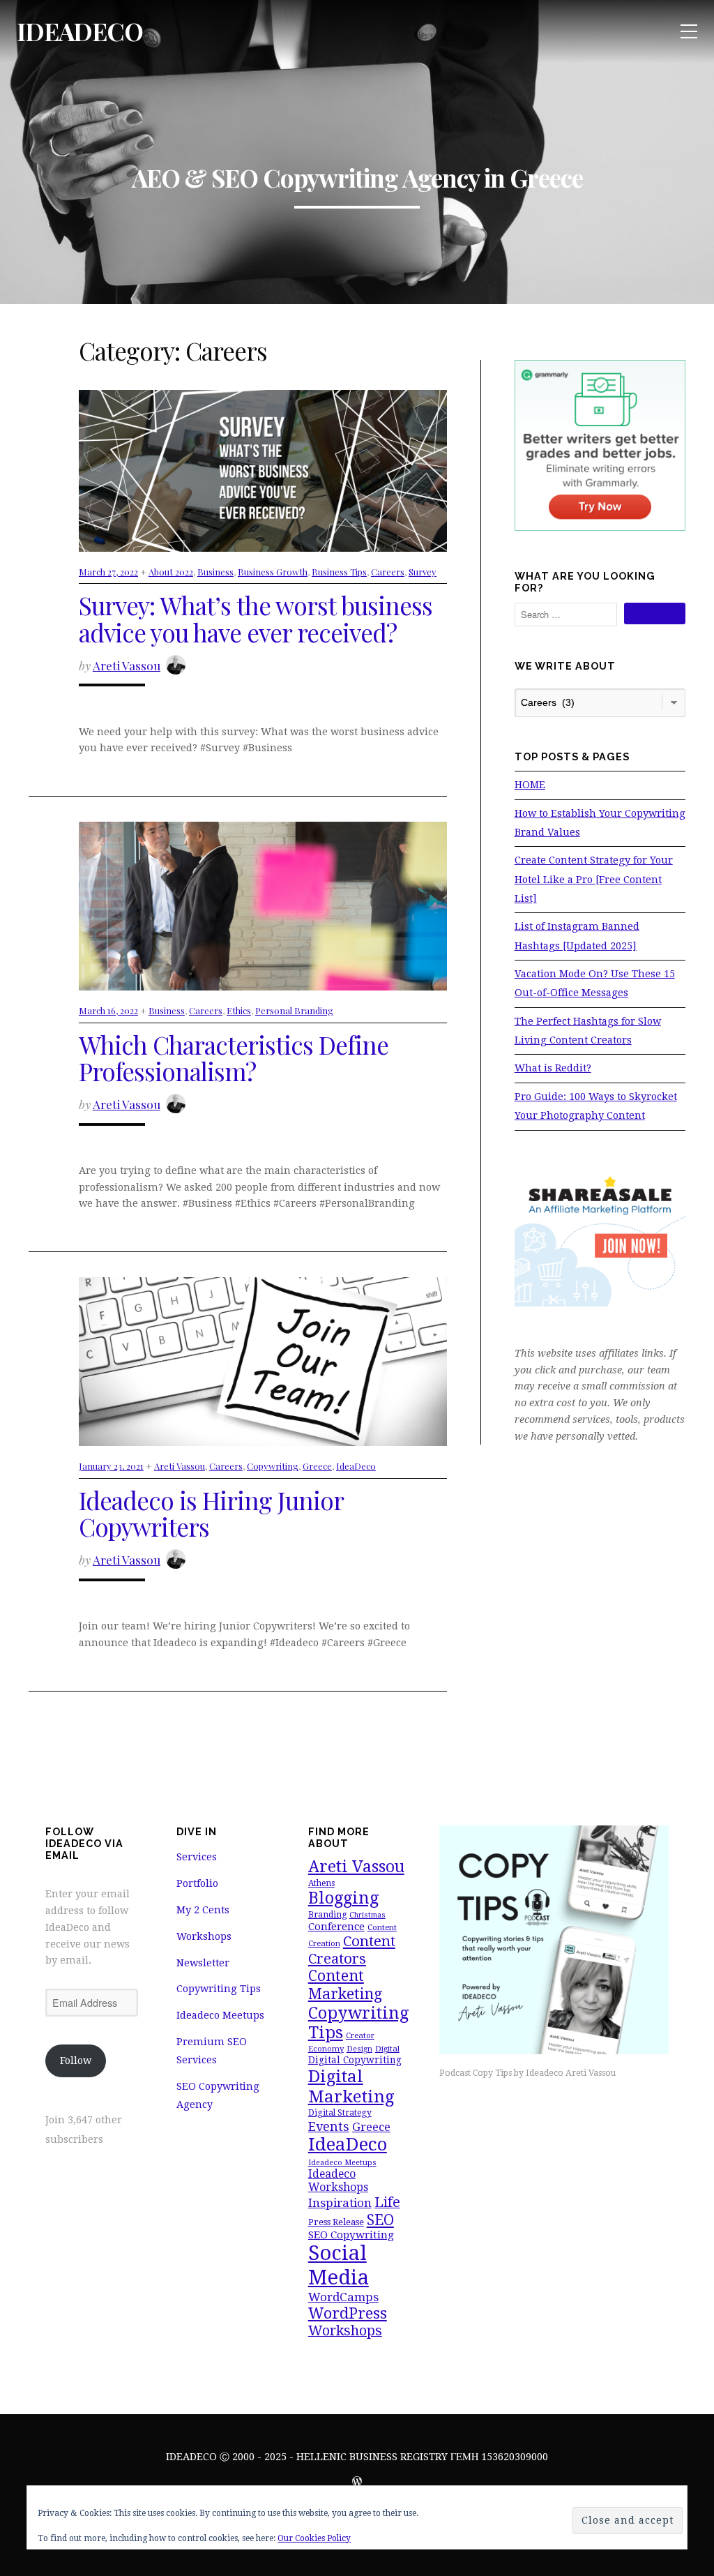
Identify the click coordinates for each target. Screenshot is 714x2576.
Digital (387, 2049)
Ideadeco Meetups (220, 2015)
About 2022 (171, 572)
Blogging (343, 1898)
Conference (336, 1927)
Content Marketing (345, 1985)
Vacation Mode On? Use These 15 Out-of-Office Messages (595, 983)
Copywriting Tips (219, 1989)
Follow (76, 2061)
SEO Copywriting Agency (218, 2095)
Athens (321, 1883)
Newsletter (203, 1963)
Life (387, 2202)
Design (359, 2049)
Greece (317, 1466)
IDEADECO (80, 31)
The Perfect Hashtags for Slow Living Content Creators (588, 1031)
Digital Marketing (351, 2086)
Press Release (336, 2222)
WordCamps (343, 2297)
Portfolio (197, 1883)
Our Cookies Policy (314, 2538)
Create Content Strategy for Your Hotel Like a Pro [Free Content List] (594, 879)
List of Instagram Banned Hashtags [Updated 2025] (577, 936)
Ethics (239, 1010)
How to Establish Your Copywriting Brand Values (600, 823)
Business (215, 572)
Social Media (339, 2265)
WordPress (348, 2313)
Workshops (204, 1936)
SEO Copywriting (351, 2235)
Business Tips (339, 572)
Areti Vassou (127, 665)
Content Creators (352, 1950)
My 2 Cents (203, 1910)
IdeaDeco (356, 1466)
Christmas (367, 1915)
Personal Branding (294, 1010)
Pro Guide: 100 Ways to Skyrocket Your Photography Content (596, 1106)
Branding (327, 1915)
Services (197, 1857)
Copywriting (273, 1466)
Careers (388, 572)
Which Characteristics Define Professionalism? (234, 1058)
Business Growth (273, 572)
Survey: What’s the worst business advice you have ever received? (256, 619)
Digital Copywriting (355, 2060)
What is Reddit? (553, 1068)
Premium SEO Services (212, 2051)
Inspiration (340, 2203)
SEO (380, 2220)
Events (329, 2126)
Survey (423, 572)
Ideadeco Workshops (338, 2180)
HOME (530, 785)
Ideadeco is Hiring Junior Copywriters (211, 1514)
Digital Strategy (340, 2113)
